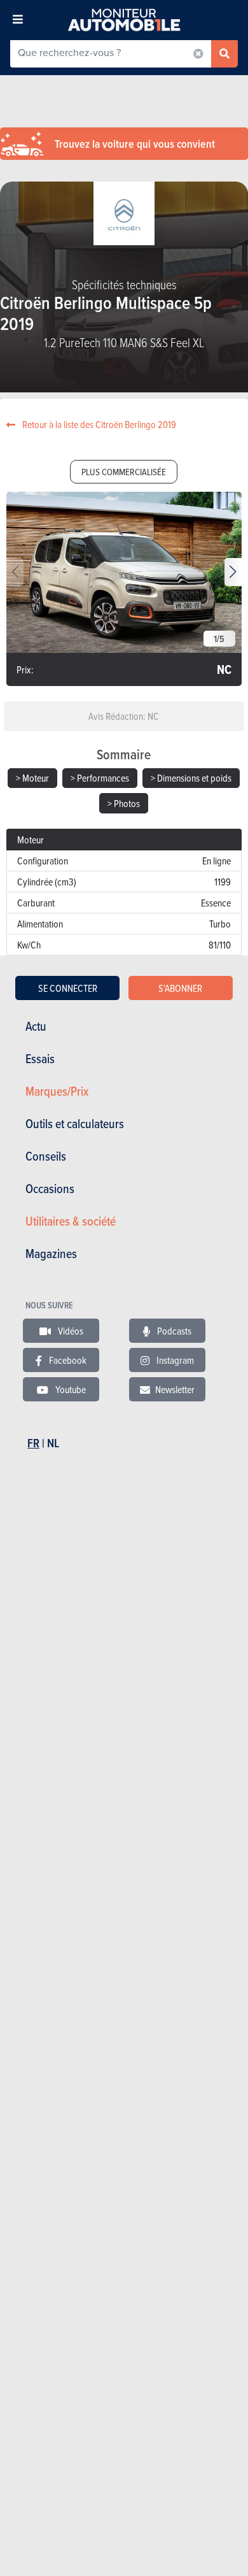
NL (53, 1443)
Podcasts (173, 1331)
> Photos (124, 803)
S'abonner (180, 988)
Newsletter (175, 1389)
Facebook (67, 1360)
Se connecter (68, 988)
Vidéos (70, 1331)
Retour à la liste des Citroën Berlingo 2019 (98, 424)
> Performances (100, 778)
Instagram (174, 1360)
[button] (233, 572)
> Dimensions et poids (191, 778)
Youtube (70, 1389)
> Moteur (32, 778)
